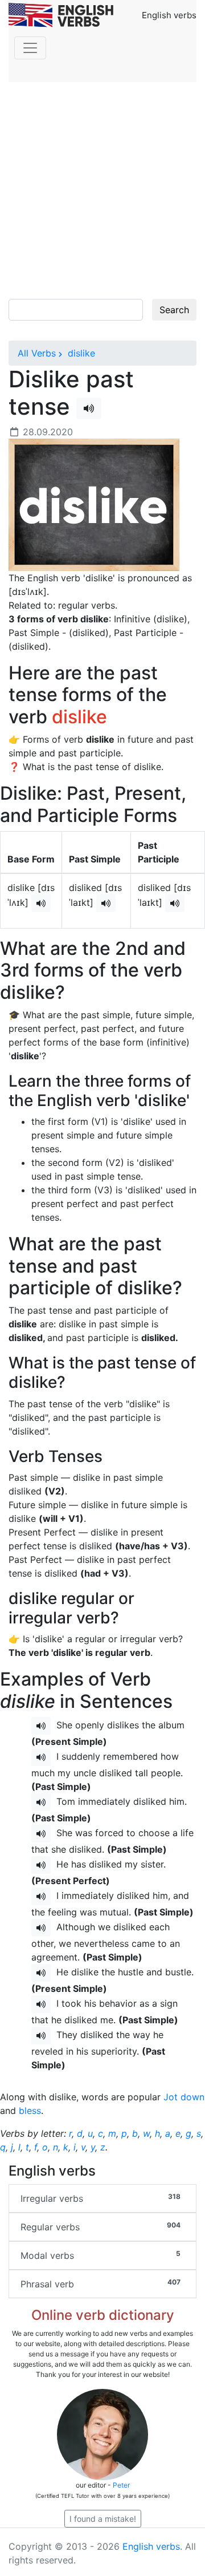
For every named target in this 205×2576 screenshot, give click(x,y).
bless (30, 2111)
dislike (80, 353)
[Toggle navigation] (30, 48)
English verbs (151, 2546)
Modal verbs (101, 2255)
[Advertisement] (102, 191)
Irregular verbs (101, 2198)
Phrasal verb (101, 2284)
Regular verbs (101, 2227)
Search (174, 310)
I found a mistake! (103, 2519)
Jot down (184, 2097)
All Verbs (37, 353)
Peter (121, 2485)
